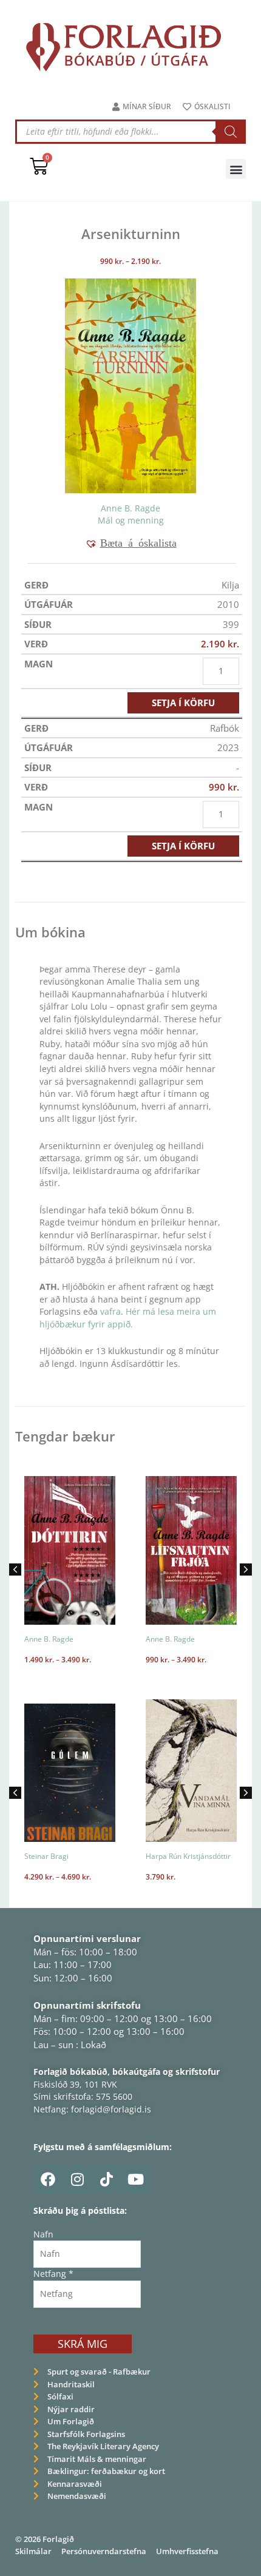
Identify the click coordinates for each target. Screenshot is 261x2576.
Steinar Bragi (46, 1856)
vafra (110, 1311)
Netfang (53, 2274)
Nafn (43, 2234)
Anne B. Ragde (130, 508)
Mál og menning (131, 520)
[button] (236, 169)
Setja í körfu (183, 703)
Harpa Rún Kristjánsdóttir (188, 1856)
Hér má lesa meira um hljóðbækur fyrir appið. (128, 1318)
